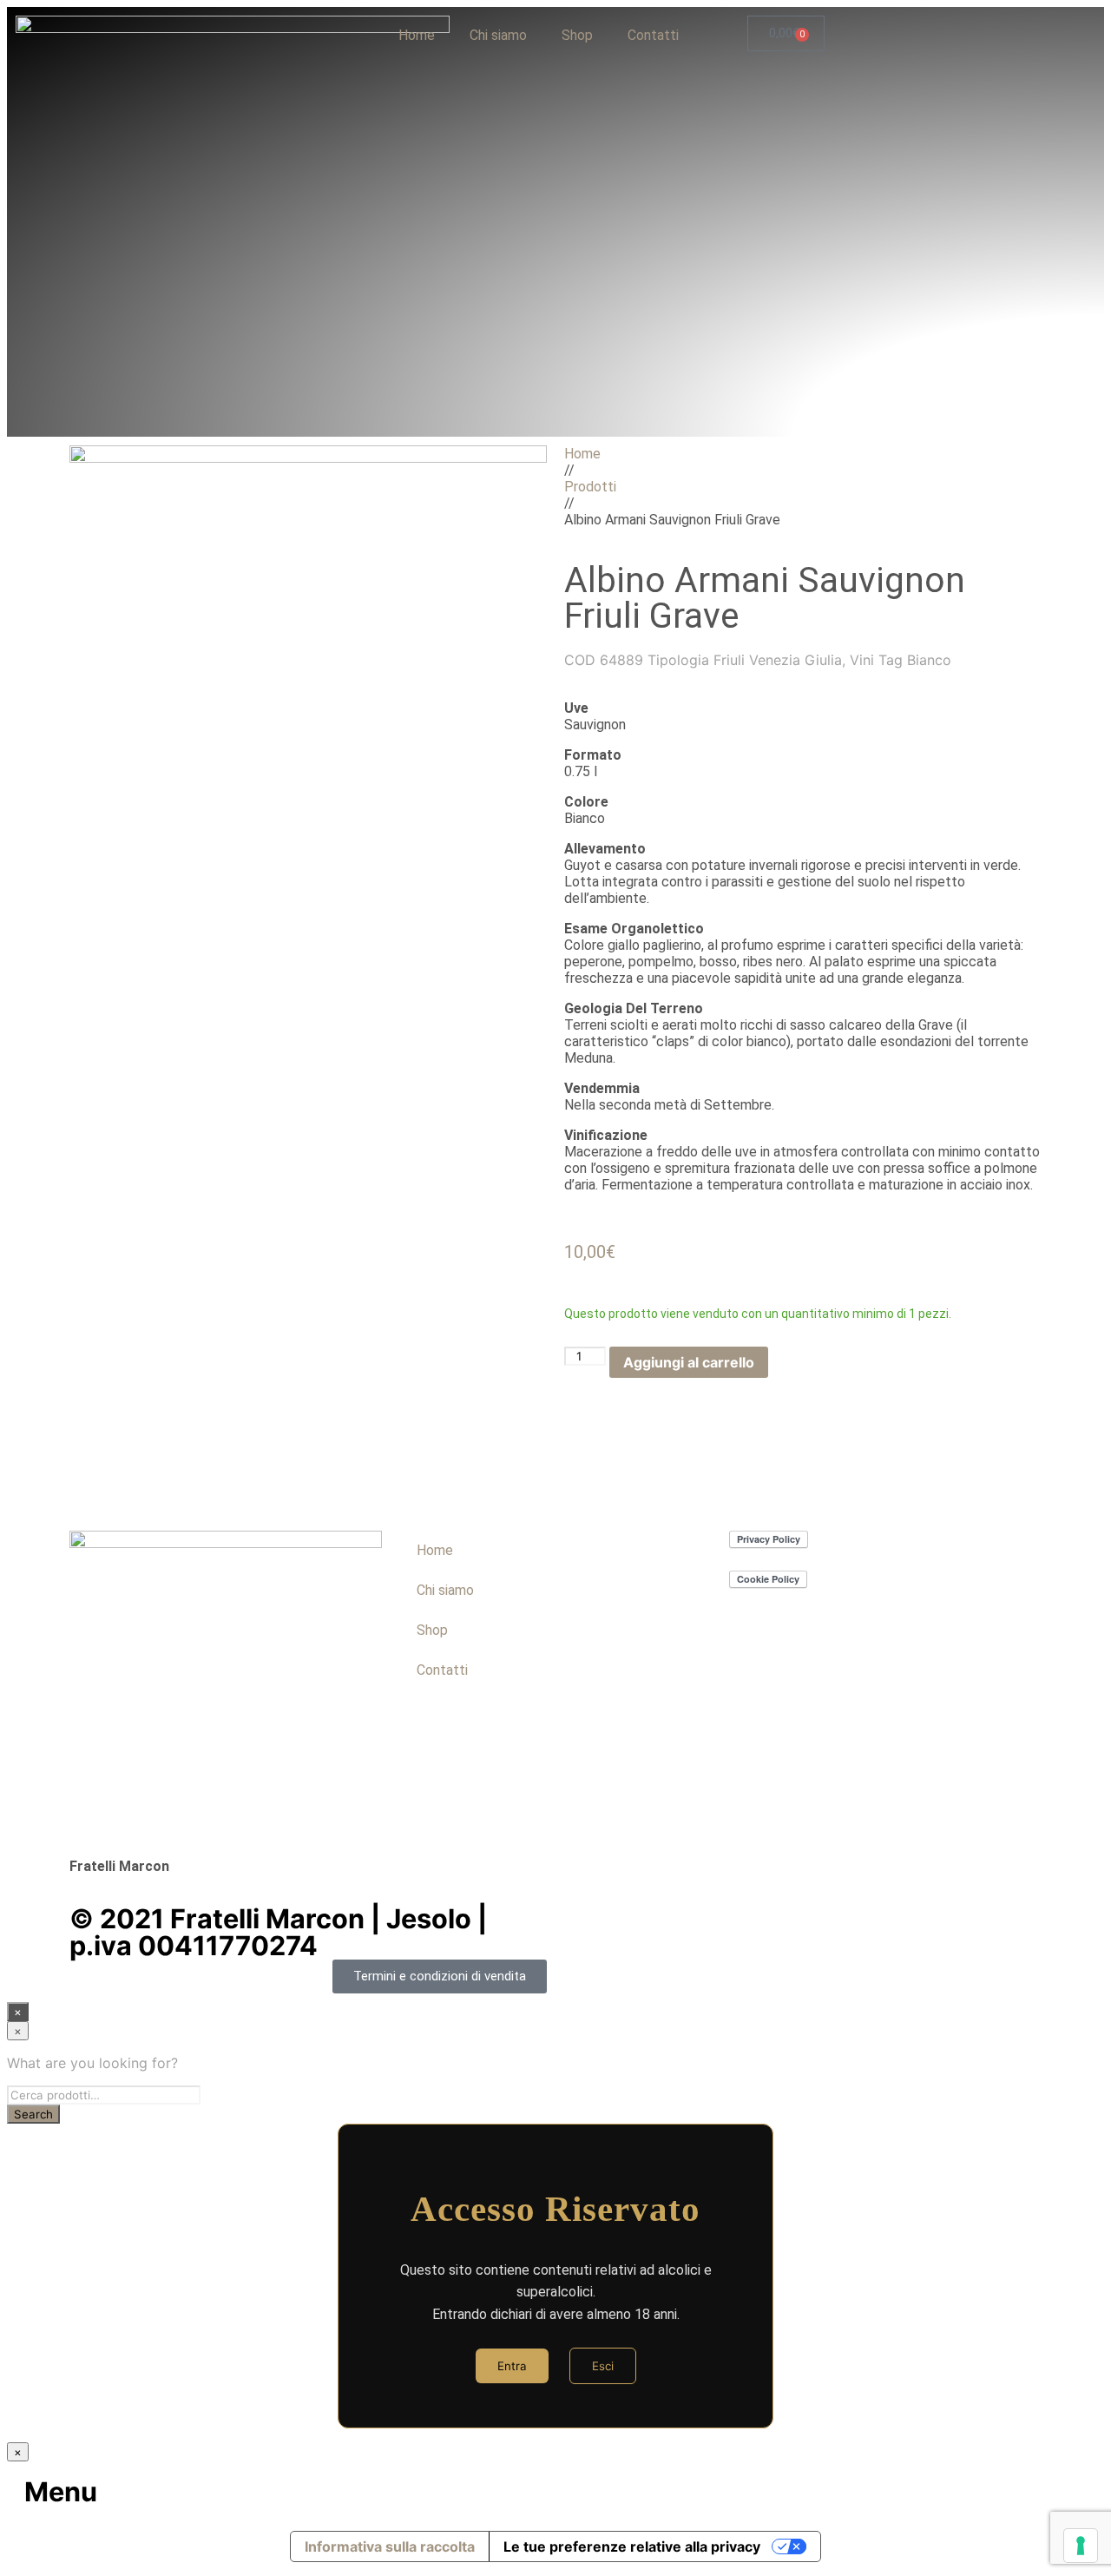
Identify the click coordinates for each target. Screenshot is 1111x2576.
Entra (512, 2366)
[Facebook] (421, 1747)
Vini (862, 660)
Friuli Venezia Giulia (778, 660)
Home (417, 35)
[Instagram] (468, 1747)
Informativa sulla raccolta (390, 2546)
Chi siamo (498, 35)
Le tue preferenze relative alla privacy (632, 2546)
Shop (577, 35)
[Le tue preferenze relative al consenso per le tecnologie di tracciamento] (1081, 2546)
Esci (603, 2366)
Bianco (929, 660)
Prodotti (590, 487)
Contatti (653, 35)
